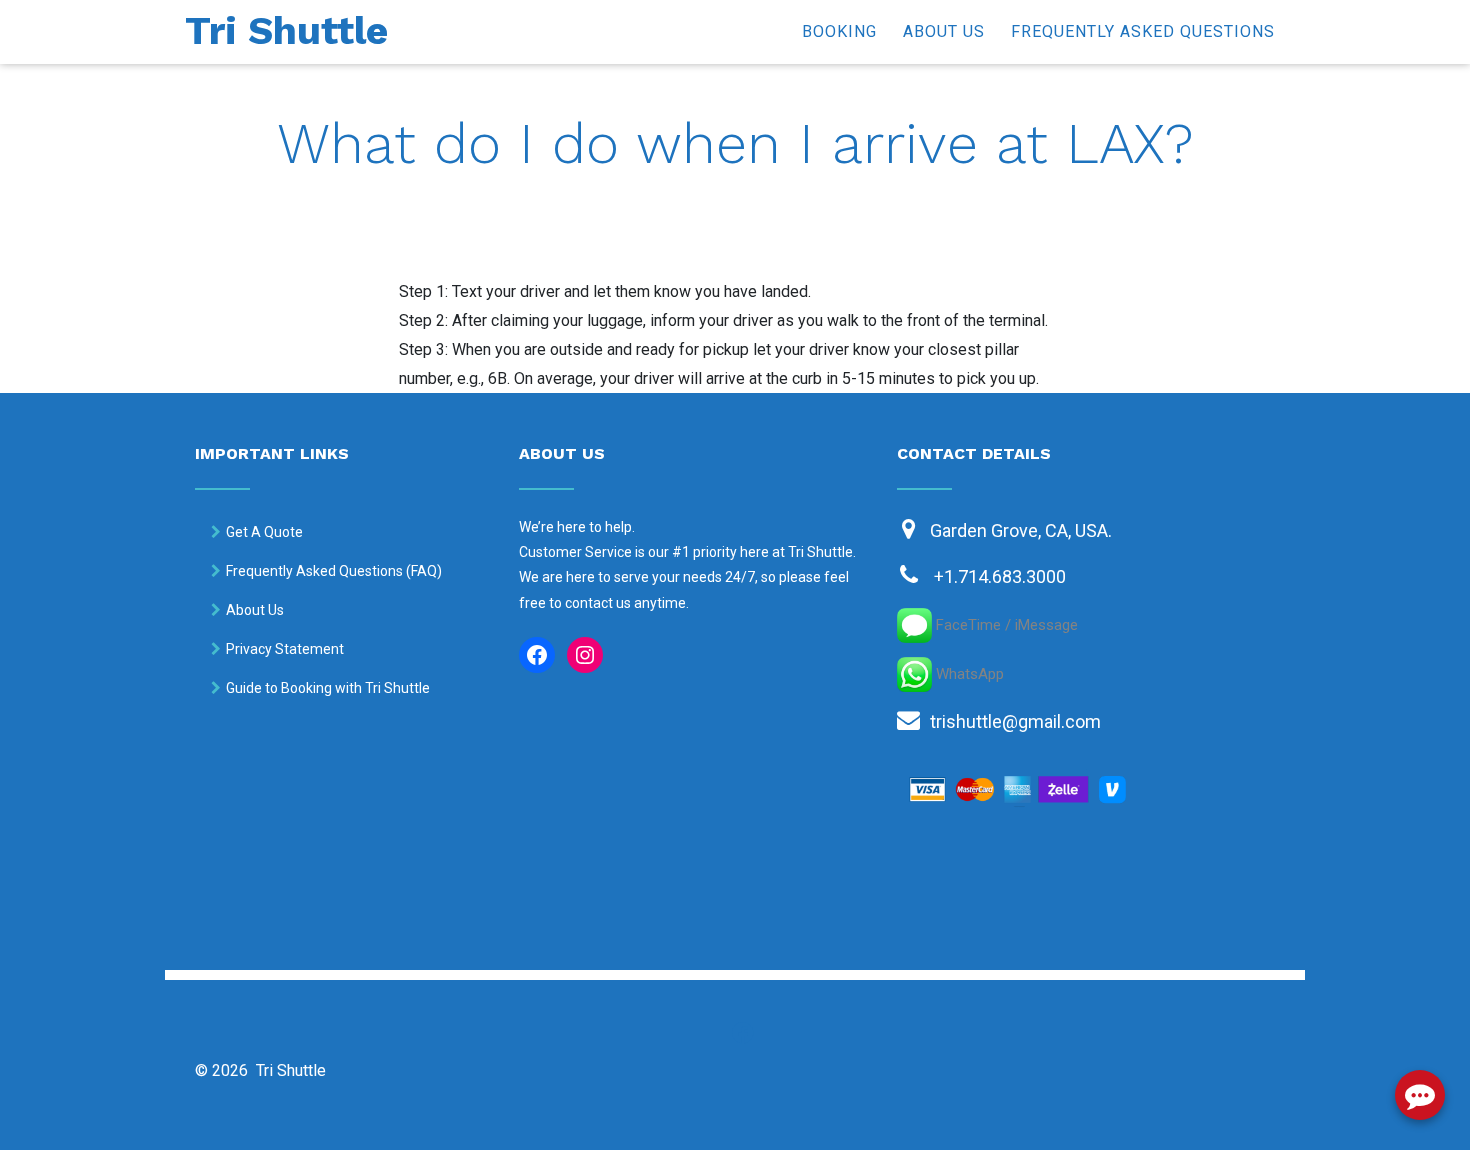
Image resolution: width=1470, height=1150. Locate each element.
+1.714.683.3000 (1000, 576)
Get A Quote (264, 532)
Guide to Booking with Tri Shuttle (328, 688)
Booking (839, 31)
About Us (944, 31)
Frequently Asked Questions (1143, 31)
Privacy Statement (285, 649)
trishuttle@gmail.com (1015, 721)
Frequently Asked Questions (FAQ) (334, 571)
